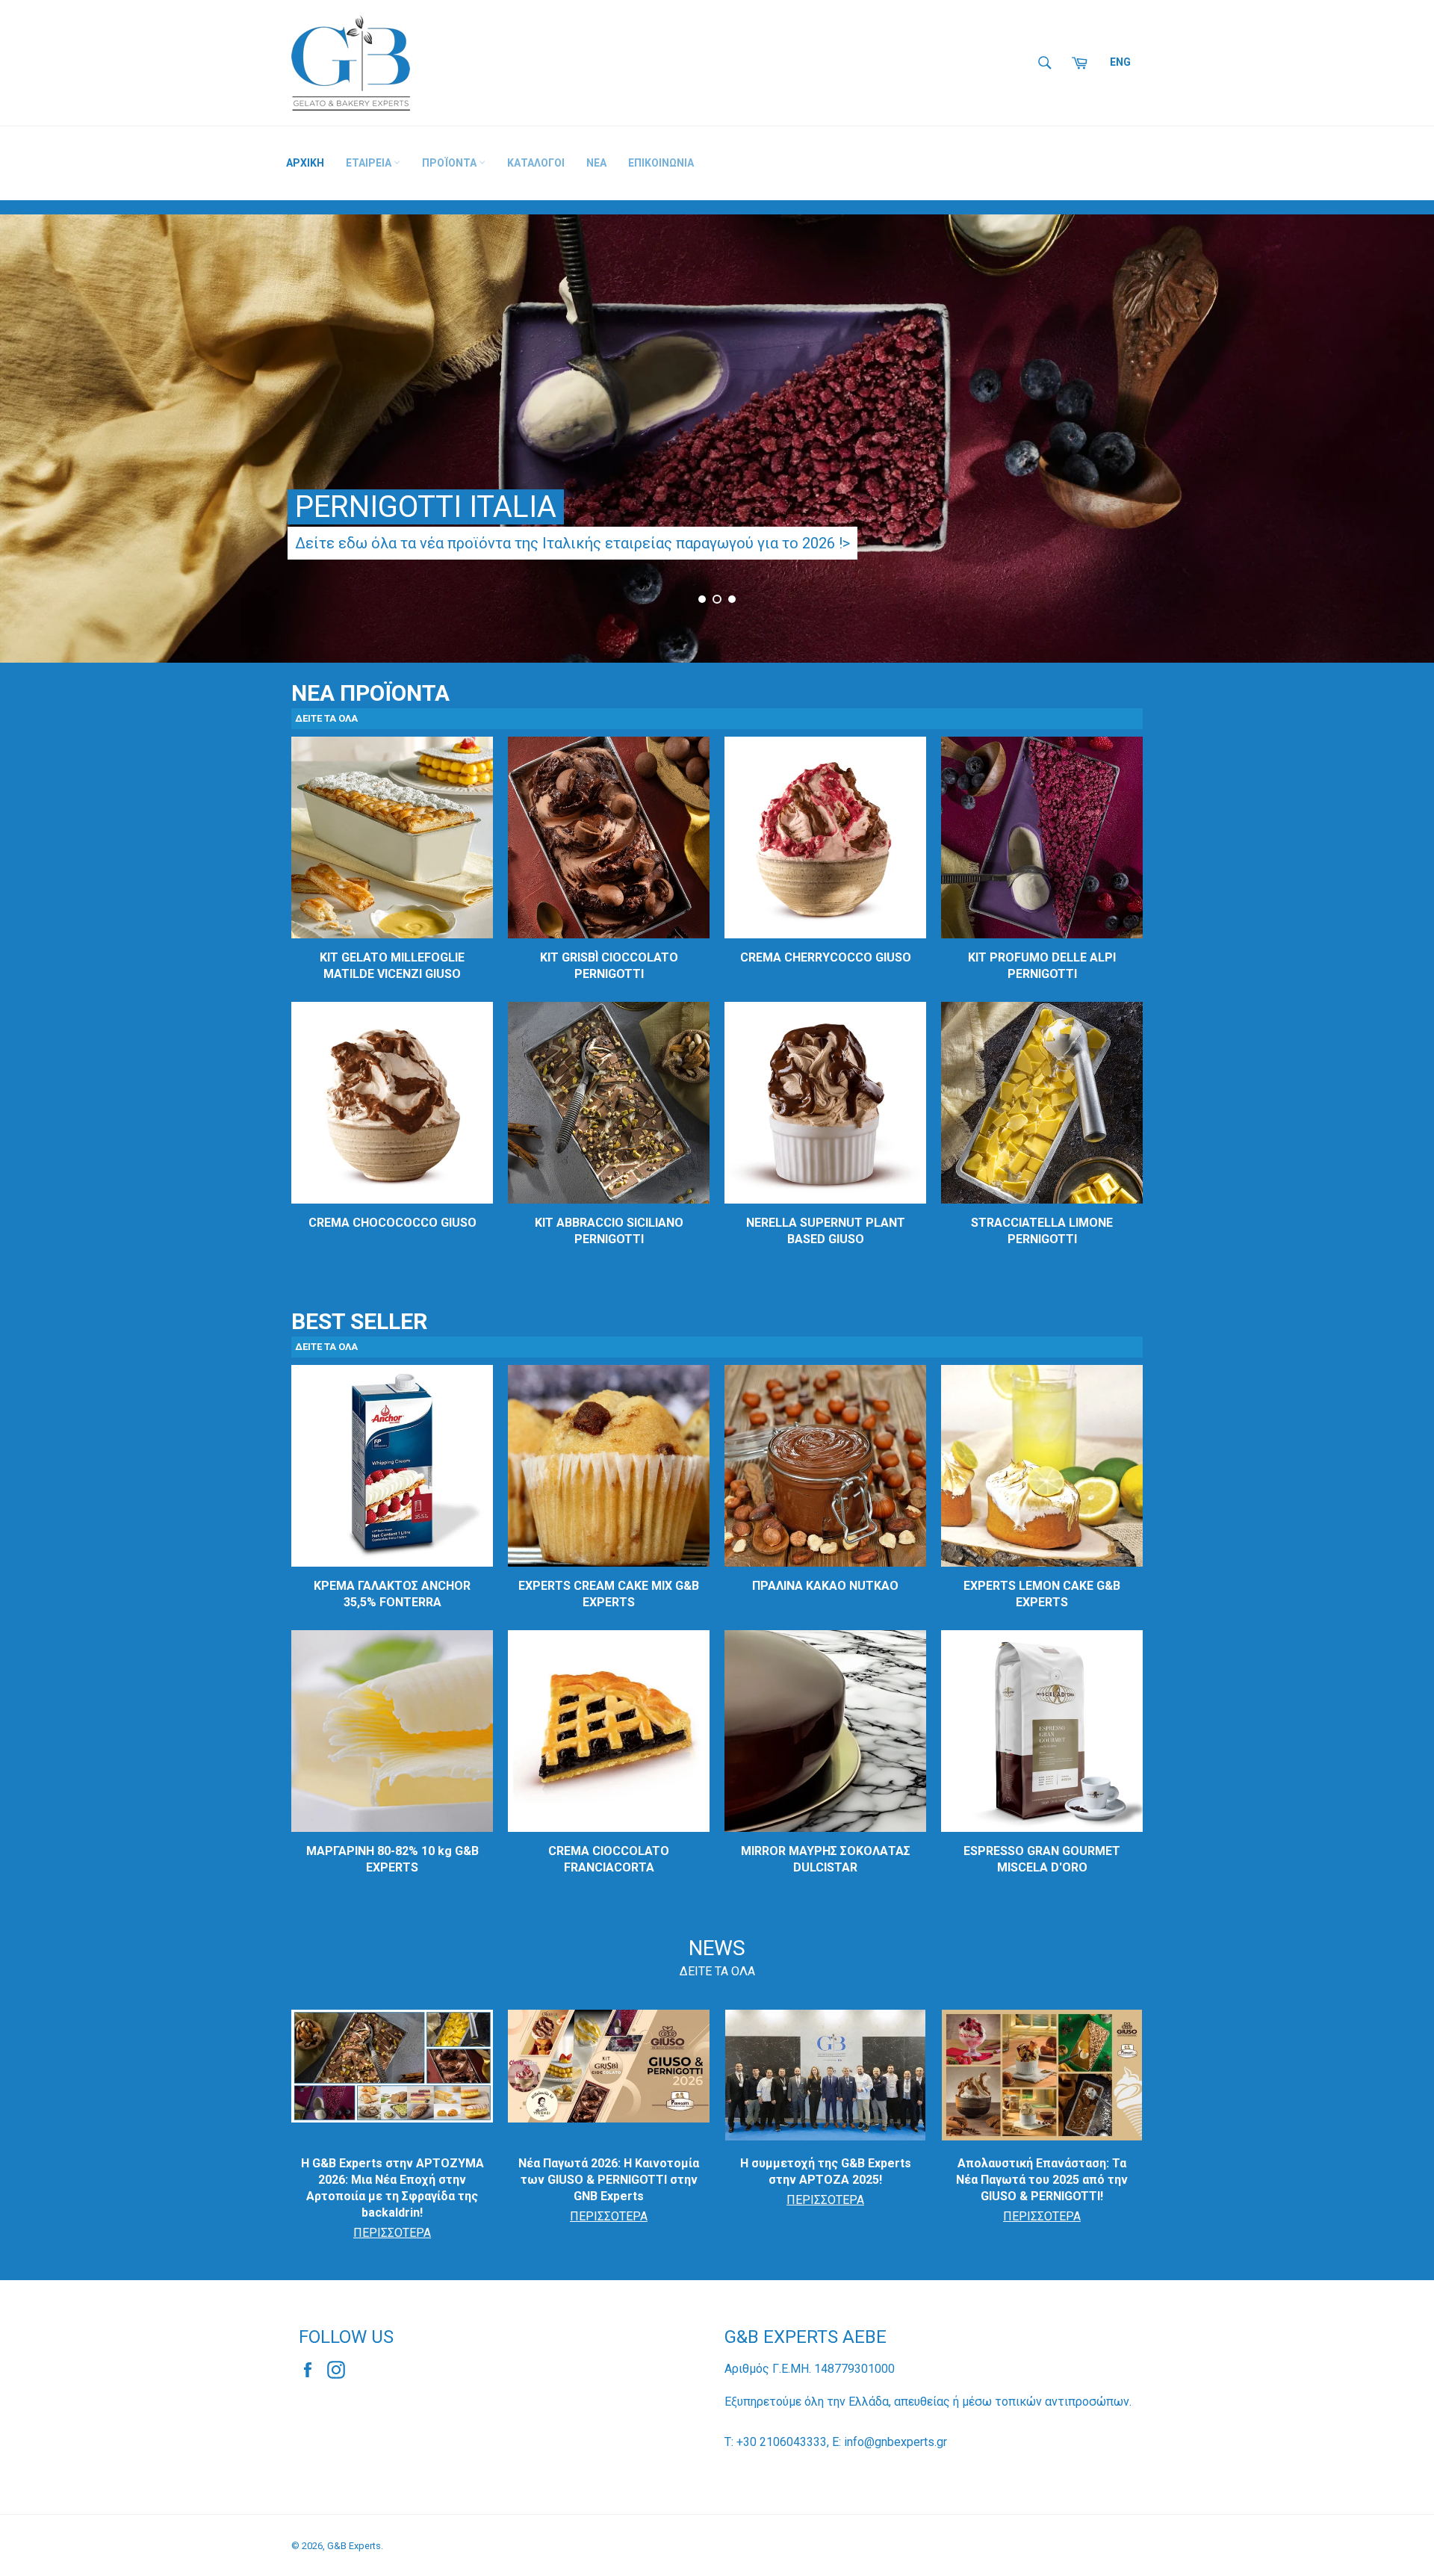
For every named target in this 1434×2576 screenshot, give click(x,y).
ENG (1120, 62)
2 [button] (717, 599)
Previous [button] (30, 445)
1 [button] (702, 599)
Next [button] (1404, 445)
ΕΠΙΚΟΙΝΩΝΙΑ (661, 163)
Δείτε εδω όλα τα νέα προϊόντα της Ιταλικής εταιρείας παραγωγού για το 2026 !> (572, 543)
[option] (717, 439)
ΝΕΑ (596, 163)
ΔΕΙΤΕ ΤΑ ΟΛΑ (717, 1971)
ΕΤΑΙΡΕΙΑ (370, 163)
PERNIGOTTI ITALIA (426, 507)
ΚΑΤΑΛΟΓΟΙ (536, 163)
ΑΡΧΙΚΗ (305, 163)
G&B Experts (354, 2546)
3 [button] (732, 599)
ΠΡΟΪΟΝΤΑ (450, 163)
